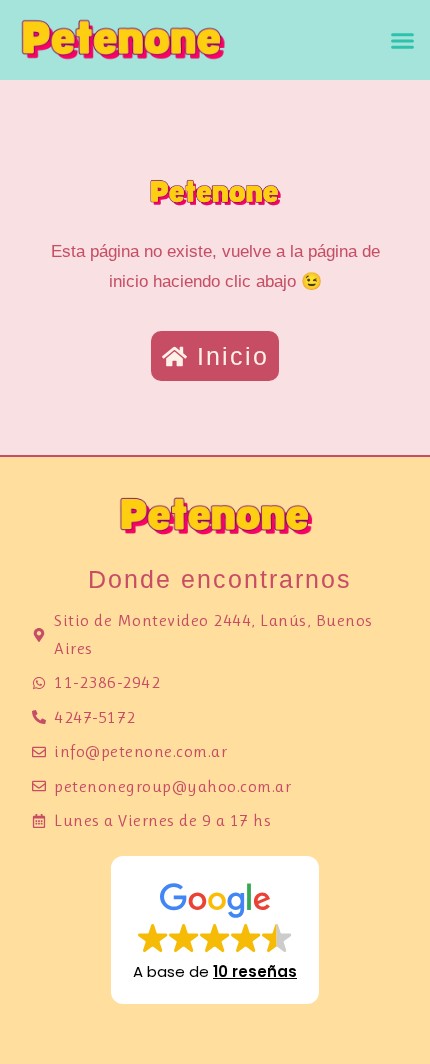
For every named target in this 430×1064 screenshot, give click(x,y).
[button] (403, 40)
